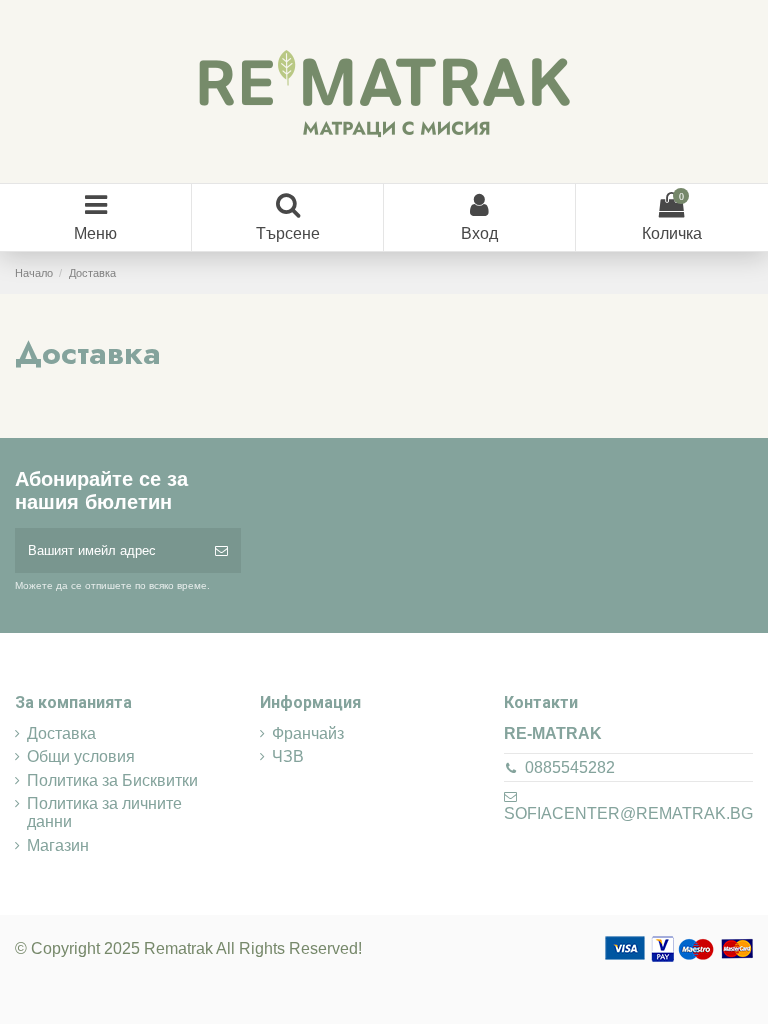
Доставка (61, 733)
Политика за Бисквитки (112, 780)
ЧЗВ (288, 756)
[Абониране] (221, 551)
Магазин (58, 845)
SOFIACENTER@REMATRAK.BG (628, 813)
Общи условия (81, 756)
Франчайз (308, 733)
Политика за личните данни (104, 812)
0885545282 (570, 767)
